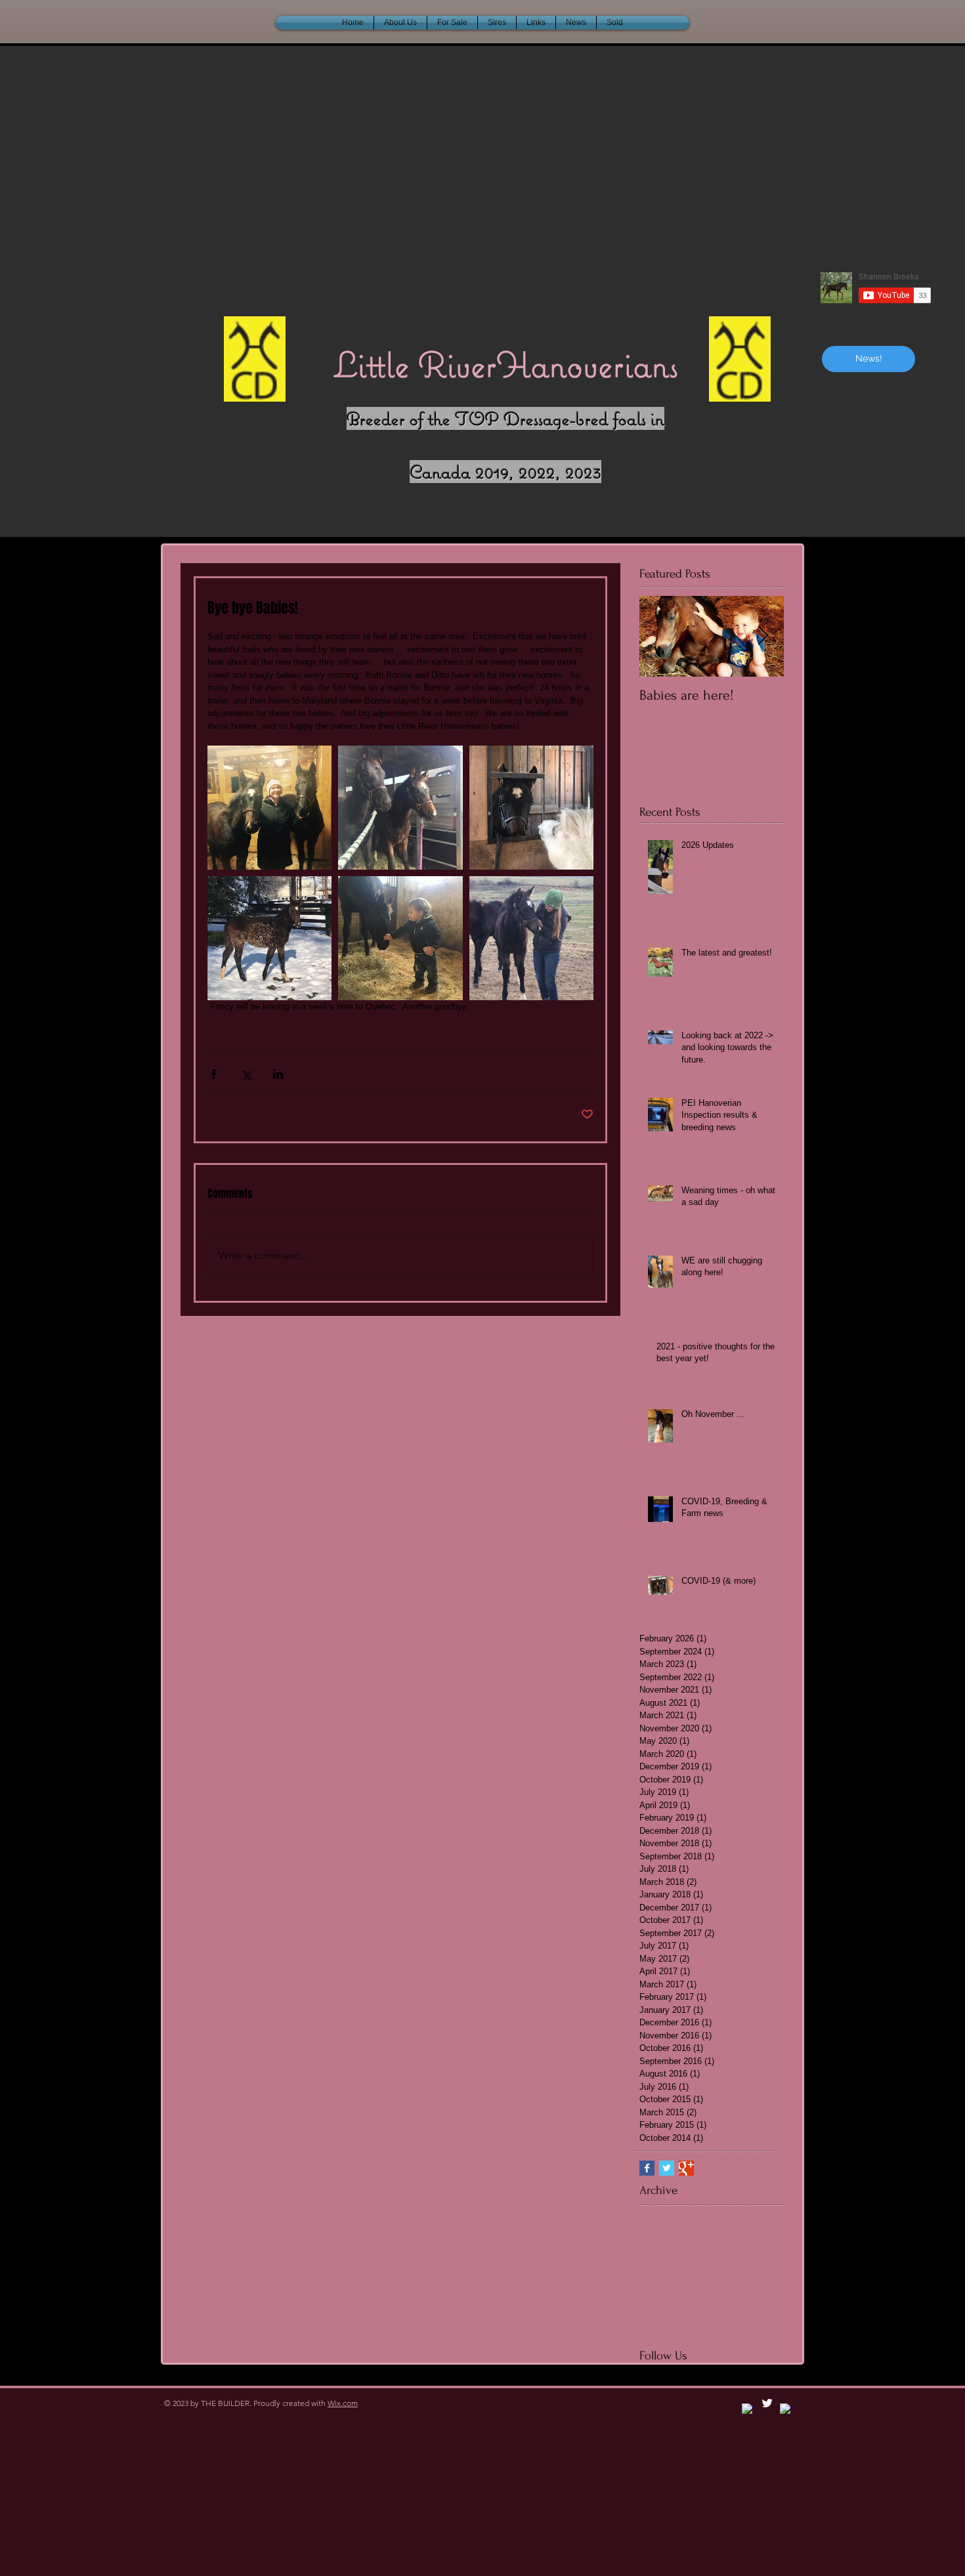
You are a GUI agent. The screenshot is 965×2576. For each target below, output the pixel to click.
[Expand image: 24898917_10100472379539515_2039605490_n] (400, 938)
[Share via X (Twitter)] (246, 1074)
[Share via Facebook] (214, 1074)
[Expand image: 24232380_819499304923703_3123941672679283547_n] (400, 808)
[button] (615, 23)
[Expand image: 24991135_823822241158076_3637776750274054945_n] (531, 808)
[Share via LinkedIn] (278, 1074)
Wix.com (343, 2403)
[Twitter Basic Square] (667, 2168)
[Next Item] (763, 636)
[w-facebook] (748, 2410)
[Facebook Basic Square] (647, 2168)
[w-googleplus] (786, 2410)
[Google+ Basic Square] (686, 2168)
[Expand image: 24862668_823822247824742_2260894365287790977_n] (531, 938)
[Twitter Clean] (767, 2403)
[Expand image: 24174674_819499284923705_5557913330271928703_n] (269, 808)
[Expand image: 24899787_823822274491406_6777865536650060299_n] (269, 938)
